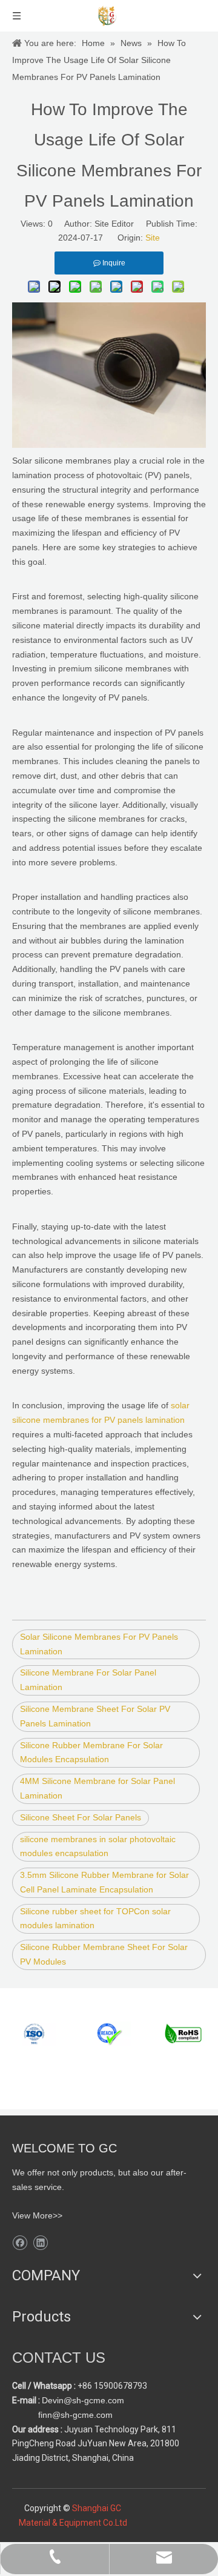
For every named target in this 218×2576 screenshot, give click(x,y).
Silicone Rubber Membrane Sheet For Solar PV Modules (104, 1954)
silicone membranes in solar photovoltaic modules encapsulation (98, 1846)
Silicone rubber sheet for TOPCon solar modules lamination (95, 1919)
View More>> (37, 2215)
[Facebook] (20, 2243)
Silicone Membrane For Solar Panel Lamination (88, 1680)
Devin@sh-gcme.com (83, 2400)
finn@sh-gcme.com (74, 2415)
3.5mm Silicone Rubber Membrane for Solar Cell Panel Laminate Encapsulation (104, 1882)
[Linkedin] (40, 2243)
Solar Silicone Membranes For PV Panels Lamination (99, 1644)
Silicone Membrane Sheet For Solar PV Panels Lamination (95, 1716)
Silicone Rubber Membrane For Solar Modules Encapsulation (91, 1752)
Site (153, 238)
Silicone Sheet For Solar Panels (81, 1817)
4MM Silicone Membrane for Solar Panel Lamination (97, 1788)
